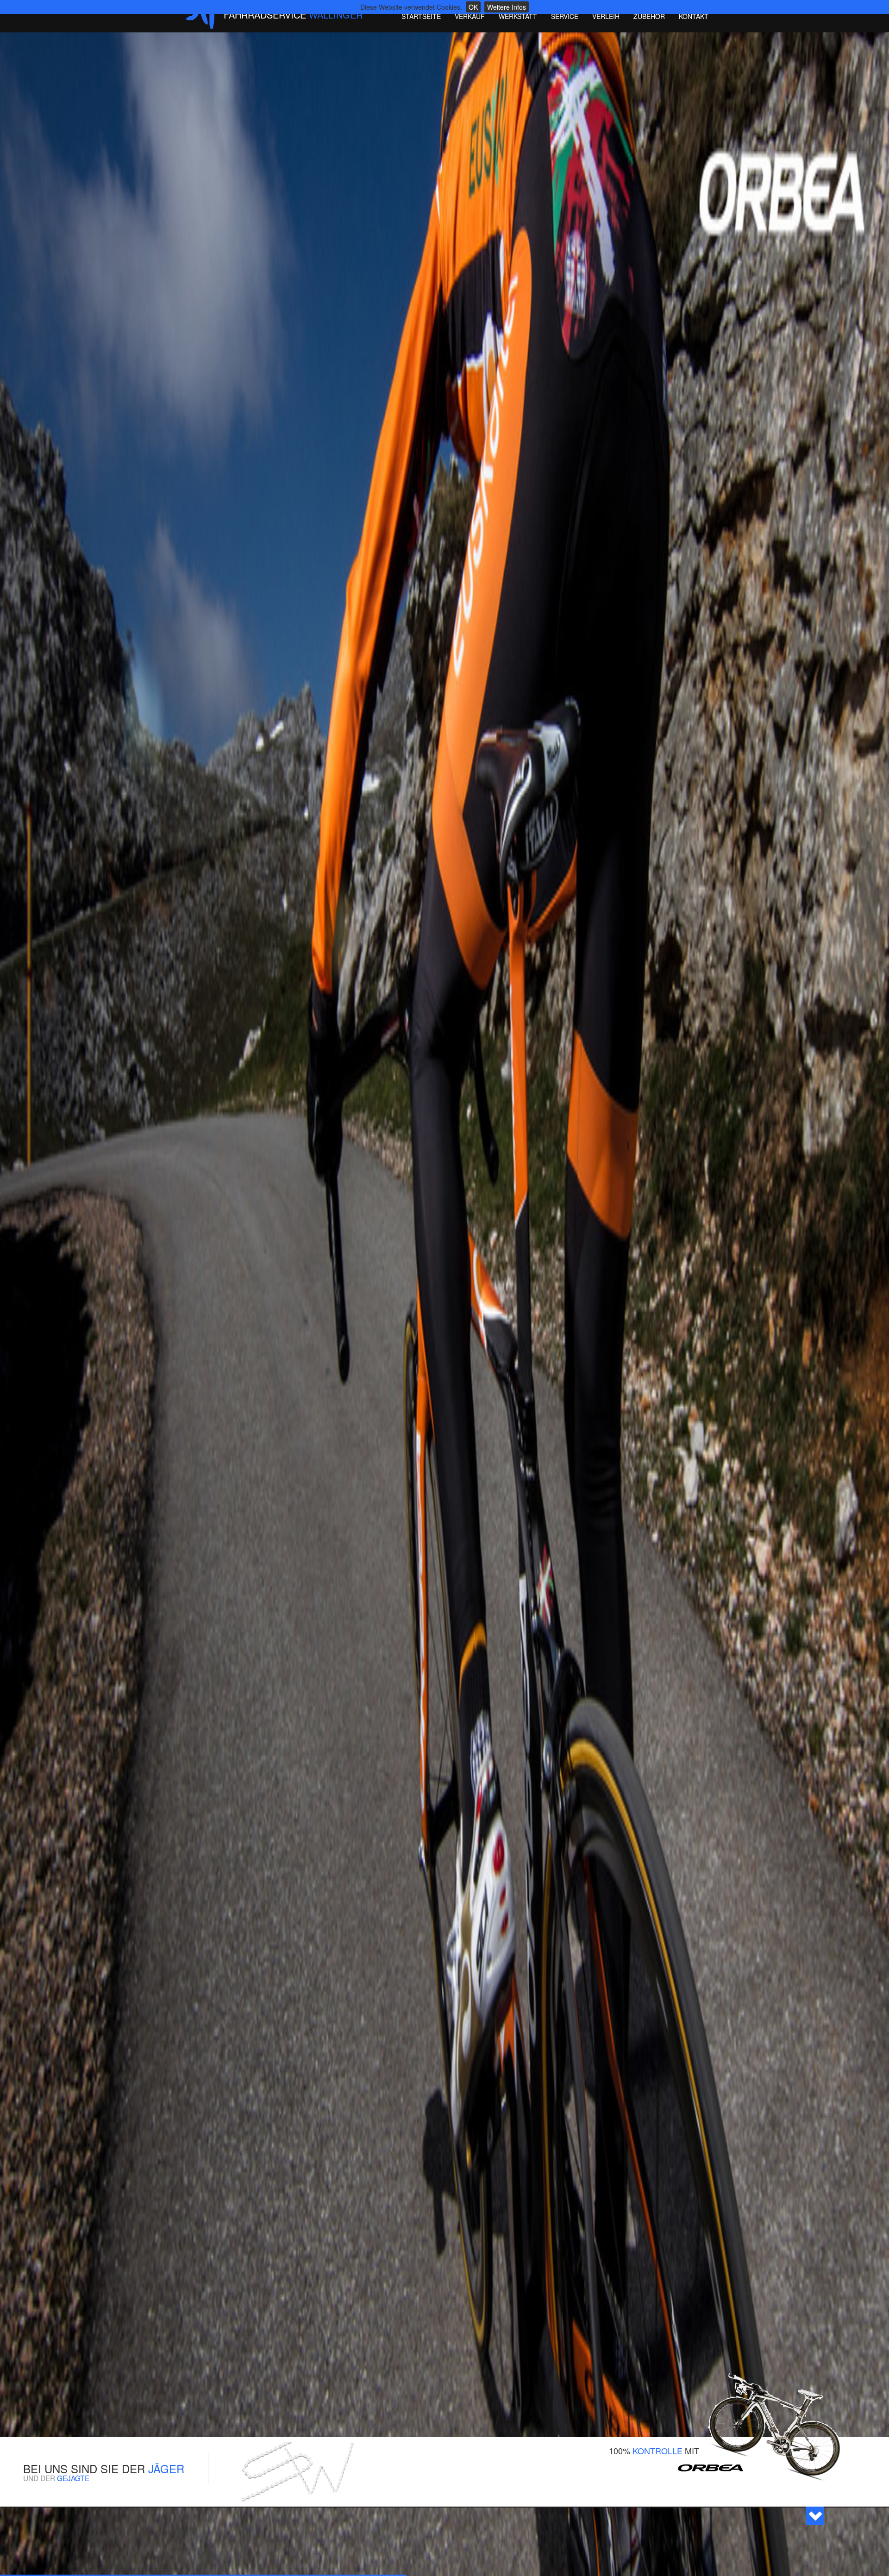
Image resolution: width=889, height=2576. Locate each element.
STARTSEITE (421, 16)
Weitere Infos (507, 7)
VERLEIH (606, 16)
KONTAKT (694, 16)
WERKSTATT (518, 16)
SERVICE (565, 16)
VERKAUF (470, 16)
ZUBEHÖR (649, 16)
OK (473, 7)
